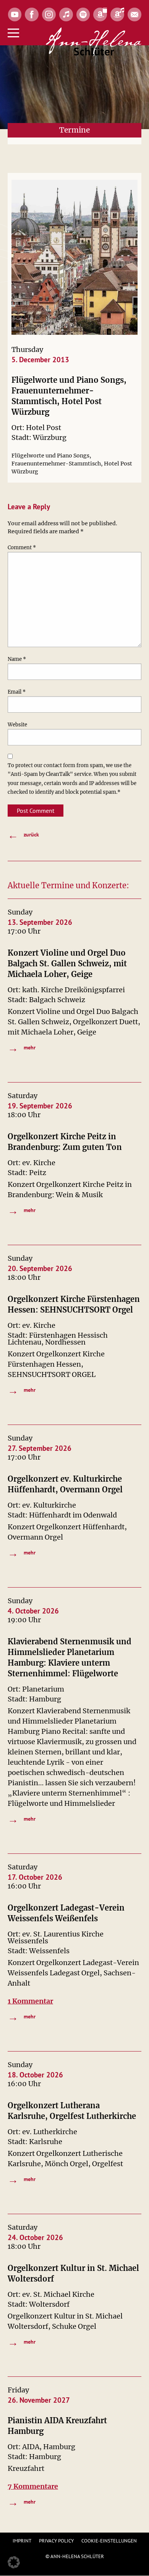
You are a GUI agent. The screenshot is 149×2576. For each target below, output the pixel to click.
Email (17, 692)
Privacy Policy (56, 2541)
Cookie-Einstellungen (109, 2541)
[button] (14, 2562)
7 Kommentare (33, 2486)
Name (17, 659)
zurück (23, 835)
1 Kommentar (30, 2001)
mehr (22, 1048)
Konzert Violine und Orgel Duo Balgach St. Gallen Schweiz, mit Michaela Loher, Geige (67, 963)
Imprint (22, 2541)
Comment (22, 548)
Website (17, 725)
